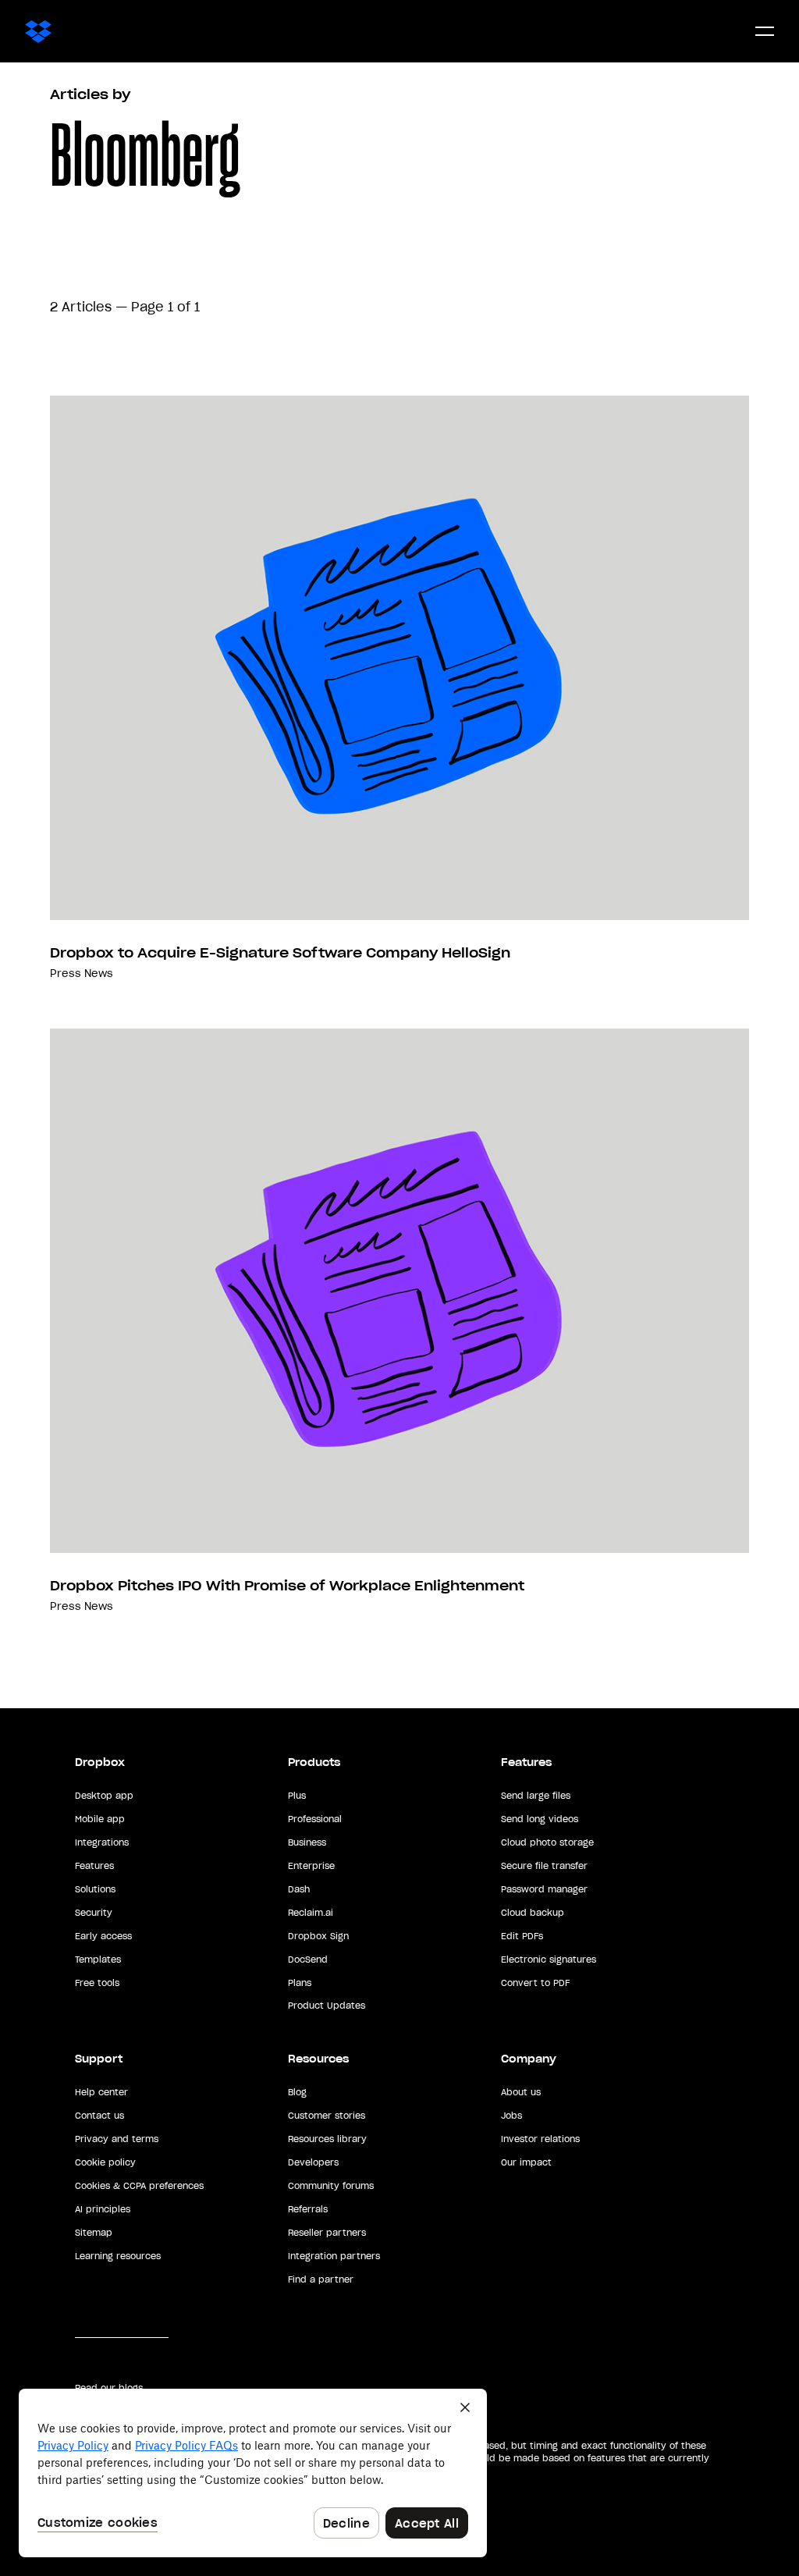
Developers (313, 2162)
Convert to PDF (535, 1983)
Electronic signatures (549, 1960)
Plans (300, 1983)
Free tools (97, 1983)
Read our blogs (109, 2388)
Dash (299, 1889)
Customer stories (327, 2116)
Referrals (308, 2209)
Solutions (95, 1889)
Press (66, 974)
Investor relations (540, 2139)
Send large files (536, 1796)
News (99, 974)
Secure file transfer (544, 1866)
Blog (297, 2092)
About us (521, 2092)
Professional (315, 1819)
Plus (297, 1796)
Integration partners (334, 2256)
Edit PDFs (522, 1936)
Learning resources (118, 2256)
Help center (101, 2092)
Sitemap (94, 2233)
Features (94, 1866)
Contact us (99, 2116)
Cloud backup (533, 1913)
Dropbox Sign (318, 1936)
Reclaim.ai (311, 1913)
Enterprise (311, 1866)
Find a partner (321, 2279)
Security (94, 1913)
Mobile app (100, 1819)
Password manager (544, 1889)
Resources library (327, 2139)
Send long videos (540, 1819)
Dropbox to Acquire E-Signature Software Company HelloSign (280, 953)
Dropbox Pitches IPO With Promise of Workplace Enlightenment (287, 1586)
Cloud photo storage (547, 1842)
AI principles (103, 2209)
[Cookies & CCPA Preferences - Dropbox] (253, 2473)
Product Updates (327, 2006)
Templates (98, 1960)
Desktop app (104, 1796)
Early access (103, 1936)
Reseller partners (327, 2233)
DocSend (308, 1960)
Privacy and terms (117, 2139)
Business (307, 1842)
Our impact (526, 2162)
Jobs (511, 2116)
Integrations (102, 1842)
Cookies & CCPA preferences (139, 2186)
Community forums (331, 2186)
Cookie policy (105, 2162)
